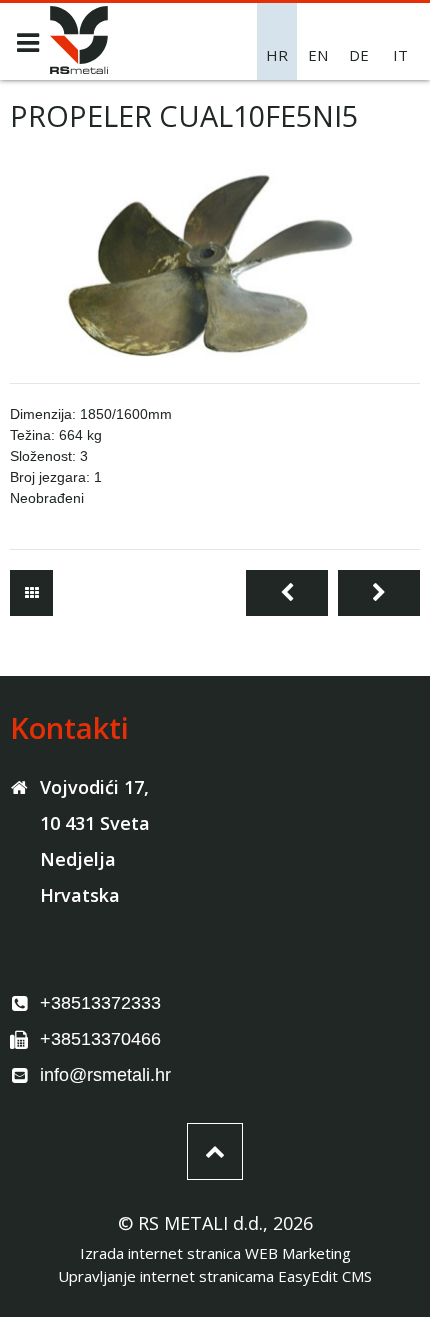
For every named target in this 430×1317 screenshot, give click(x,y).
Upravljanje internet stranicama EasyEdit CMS (215, 1276)
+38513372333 (100, 1003)
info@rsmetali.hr (105, 1075)
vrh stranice (215, 1151)
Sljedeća (379, 593)
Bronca (31, 593)
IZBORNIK (27, 43)
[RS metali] (79, 68)
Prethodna (287, 593)
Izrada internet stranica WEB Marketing (215, 1253)
